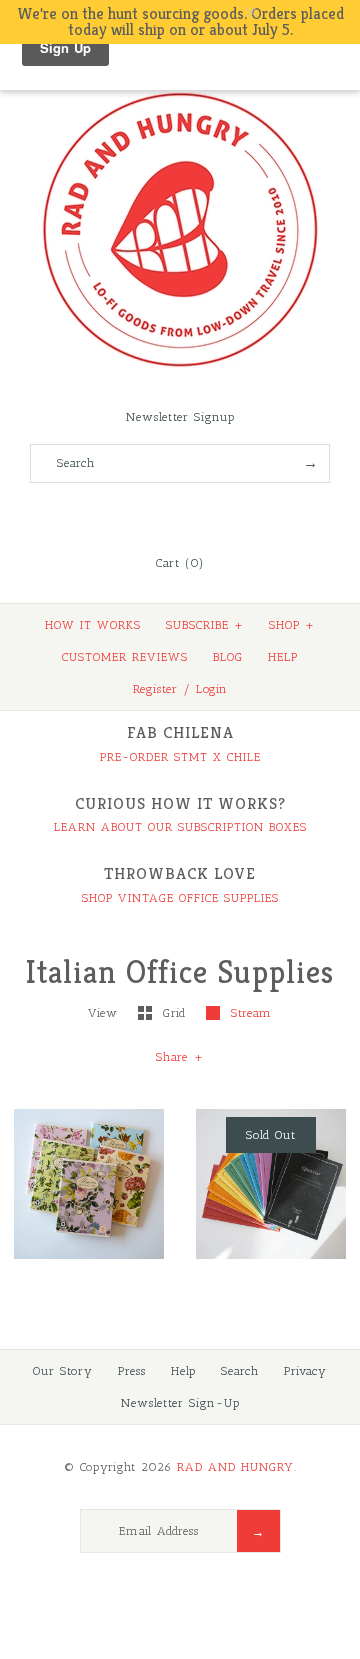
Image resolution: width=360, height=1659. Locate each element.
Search (240, 1371)
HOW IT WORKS (93, 625)
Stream (251, 1013)
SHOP (292, 625)
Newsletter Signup (180, 417)
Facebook (126, 514)
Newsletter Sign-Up (180, 1403)
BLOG (228, 657)
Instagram (207, 514)
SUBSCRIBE (205, 625)
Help (183, 1371)
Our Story (63, 1371)
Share (180, 1057)
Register (155, 689)
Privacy (305, 1371)
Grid (177, 1013)
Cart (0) (180, 563)
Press (132, 1371)
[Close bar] (300, 12)
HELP (283, 657)
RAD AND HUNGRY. (237, 1467)
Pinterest (180, 514)
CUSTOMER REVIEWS (125, 657)
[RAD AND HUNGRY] (180, 91)
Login (212, 689)
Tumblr (234, 514)
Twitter (153, 514)
